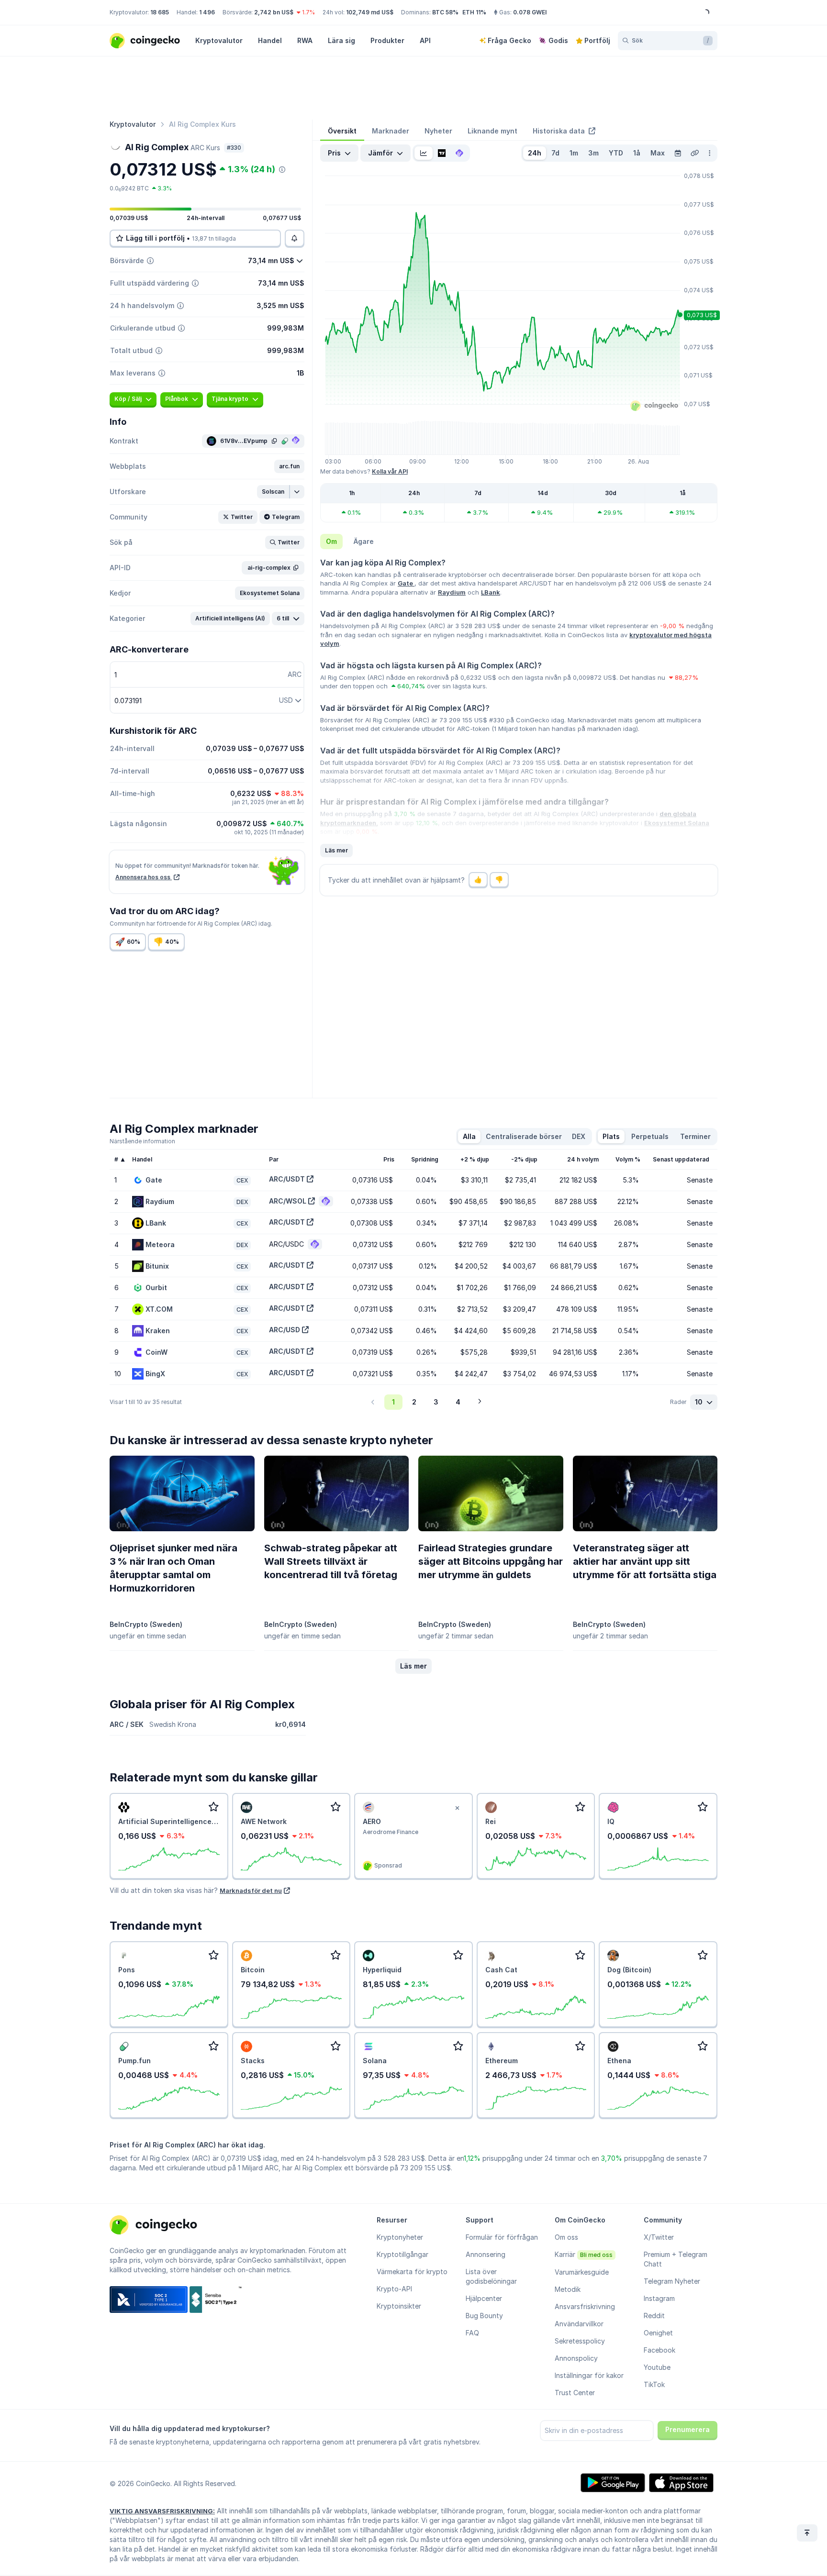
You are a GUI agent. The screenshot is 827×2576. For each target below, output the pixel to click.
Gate (406, 583)
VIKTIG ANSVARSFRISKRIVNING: (162, 2511)
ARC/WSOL (288, 1201)
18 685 (160, 12)
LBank (491, 592)
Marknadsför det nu (251, 1891)
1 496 (207, 12)
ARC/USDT (287, 1179)
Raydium (452, 592)
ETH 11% (474, 12)
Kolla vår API (390, 471)
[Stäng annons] (458, 1808)
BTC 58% (445, 12)
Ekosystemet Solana (677, 823)
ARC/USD (285, 1330)
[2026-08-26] (678, 153)
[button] (289, 466)
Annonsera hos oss (144, 877)
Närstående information (142, 1141)
